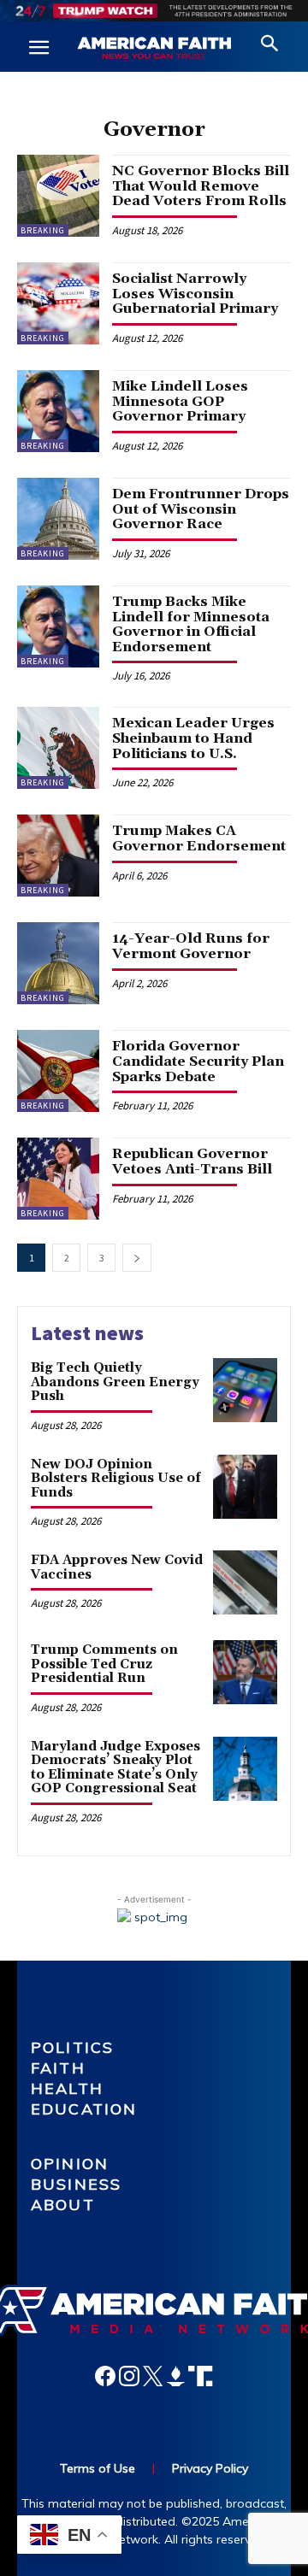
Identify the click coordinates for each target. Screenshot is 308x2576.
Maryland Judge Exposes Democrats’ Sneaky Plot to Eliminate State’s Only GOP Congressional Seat (115, 1768)
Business (76, 2184)
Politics (72, 2047)
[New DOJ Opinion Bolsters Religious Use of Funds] (245, 1487)
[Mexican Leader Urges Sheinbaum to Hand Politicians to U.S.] (58, 748)
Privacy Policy (210, 2468)
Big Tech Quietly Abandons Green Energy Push (115, 1382)
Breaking (43, 230)
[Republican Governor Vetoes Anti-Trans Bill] (58, 1179)
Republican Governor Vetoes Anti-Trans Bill (192, 1162)
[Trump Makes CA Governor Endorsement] (58, 856)
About (63, 2205)
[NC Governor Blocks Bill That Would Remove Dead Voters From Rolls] (58, 196)
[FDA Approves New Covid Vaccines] (245, 1582)
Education (84, 2109)
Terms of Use (98, 2468)
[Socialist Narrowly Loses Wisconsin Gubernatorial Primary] (58, 303)
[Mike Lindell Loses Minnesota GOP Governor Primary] (58, 411)
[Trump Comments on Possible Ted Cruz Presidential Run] (245, 1672)
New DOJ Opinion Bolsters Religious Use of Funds (116, 1479)
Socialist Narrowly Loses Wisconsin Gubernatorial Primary (195, 294)
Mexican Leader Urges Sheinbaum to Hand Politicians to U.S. (193, 738)
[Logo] (154, 49)
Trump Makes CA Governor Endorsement (199, 838)
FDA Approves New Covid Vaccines (117, 1567)
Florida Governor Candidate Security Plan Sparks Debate (198, 1061)
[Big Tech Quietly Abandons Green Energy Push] (245, 1390)
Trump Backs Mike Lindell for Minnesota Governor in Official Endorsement (191, 624)
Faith (58, 2068)
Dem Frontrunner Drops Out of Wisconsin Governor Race (201, 509)
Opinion (70, 2164)
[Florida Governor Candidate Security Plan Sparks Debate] (58, 1071)
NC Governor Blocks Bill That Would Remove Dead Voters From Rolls (201, 186)
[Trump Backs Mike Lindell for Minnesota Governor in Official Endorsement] (58, 626)
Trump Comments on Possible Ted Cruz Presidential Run (104, 1664)
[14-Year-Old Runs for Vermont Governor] (58, 963)
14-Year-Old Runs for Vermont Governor (191, 946)
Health (67, 2088)
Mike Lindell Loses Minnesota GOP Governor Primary (180, 401)
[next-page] (137, 1258)
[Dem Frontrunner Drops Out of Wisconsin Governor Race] (58, 519)
